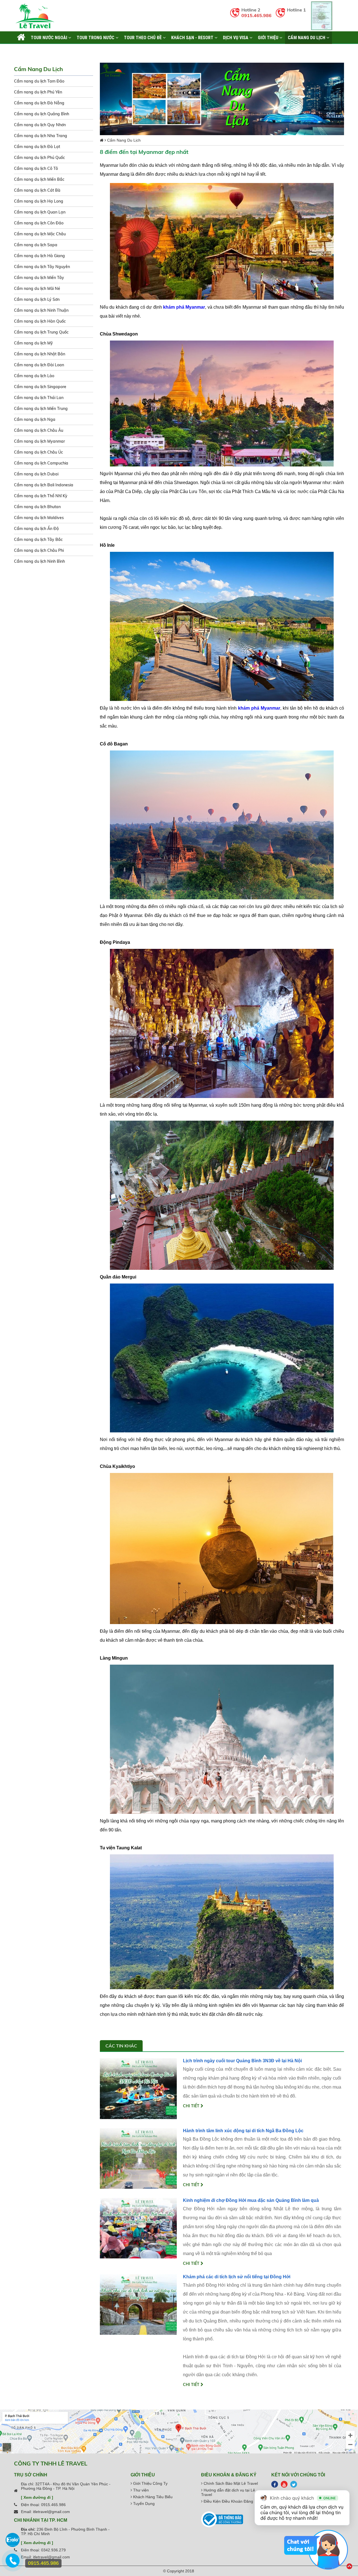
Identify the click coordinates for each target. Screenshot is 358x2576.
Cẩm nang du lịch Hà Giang (39, 256)
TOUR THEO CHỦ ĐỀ (143, 37)
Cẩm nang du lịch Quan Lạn (40, 212)
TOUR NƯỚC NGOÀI (50, 37)
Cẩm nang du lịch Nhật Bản (40, 354)
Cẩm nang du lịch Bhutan (37, 507)
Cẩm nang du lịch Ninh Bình (39, 561)
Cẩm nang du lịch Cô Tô (36, 168)
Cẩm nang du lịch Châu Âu (39, 430)
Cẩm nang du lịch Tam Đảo (39, 81)
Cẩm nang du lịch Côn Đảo (39, 223)
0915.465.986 (256, 15)
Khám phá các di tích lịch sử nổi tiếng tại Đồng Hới (237, 2277)
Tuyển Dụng (143, 2504)
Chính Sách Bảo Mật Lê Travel (230, 2483)
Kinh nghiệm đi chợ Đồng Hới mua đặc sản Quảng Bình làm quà (251, 2200)
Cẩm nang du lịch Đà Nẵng (39, 103)
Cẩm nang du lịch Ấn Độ (36, 529)
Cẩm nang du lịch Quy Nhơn (40, 125)
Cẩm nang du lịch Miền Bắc (39, 179)
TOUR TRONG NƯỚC (96, 37)
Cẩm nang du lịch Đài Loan (39, 365)
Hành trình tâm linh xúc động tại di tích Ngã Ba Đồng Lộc (243, 2131)
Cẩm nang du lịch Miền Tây (39, 278)
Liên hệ (24, 50)
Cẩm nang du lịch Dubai (36, 474)
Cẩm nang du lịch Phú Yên (38, 92)
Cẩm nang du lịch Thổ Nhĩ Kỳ (41, 496)
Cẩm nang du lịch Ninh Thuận (41, 310)
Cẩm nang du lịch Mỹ (33, 343)
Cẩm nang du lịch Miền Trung (41, 409)
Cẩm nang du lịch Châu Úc (38, 452)
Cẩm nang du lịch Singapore (40, 387)
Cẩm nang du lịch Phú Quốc (39, 158)
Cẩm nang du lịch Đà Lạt (37, 147)
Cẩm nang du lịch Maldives (39, 518)
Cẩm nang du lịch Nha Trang (41, 136)
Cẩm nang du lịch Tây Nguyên (42, 267)
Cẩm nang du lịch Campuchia (41, 463)
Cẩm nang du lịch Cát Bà (37, 190)
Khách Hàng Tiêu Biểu (152, 2497)
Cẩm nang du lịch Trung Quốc (41, 332)
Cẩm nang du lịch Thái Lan (39, 398)
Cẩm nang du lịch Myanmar (39, 441)
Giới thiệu (269, 37)
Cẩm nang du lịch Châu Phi (39, 550)
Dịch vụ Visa (236, 37)
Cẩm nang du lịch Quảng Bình (42, 114)
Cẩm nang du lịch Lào (34, 376)
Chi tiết (192, 2106)
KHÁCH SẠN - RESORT (193, 37)
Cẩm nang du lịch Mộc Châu (40, 234)
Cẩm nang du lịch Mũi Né (37, 288)
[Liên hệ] (13, 2563)
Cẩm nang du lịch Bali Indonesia (44, 485)
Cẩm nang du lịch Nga (35, 419)
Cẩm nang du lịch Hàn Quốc (40, 321)
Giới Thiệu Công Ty (150, 2483)
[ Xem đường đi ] (37, 2497)
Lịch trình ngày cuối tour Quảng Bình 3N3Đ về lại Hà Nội (242, 2061)
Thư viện (140, 2490)
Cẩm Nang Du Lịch (307, 37)
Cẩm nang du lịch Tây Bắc (38, 539)
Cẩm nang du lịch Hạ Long (39, 201)
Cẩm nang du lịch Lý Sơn (37, 299)
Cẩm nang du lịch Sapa (36, 245)
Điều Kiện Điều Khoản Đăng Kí (230, 2501)
